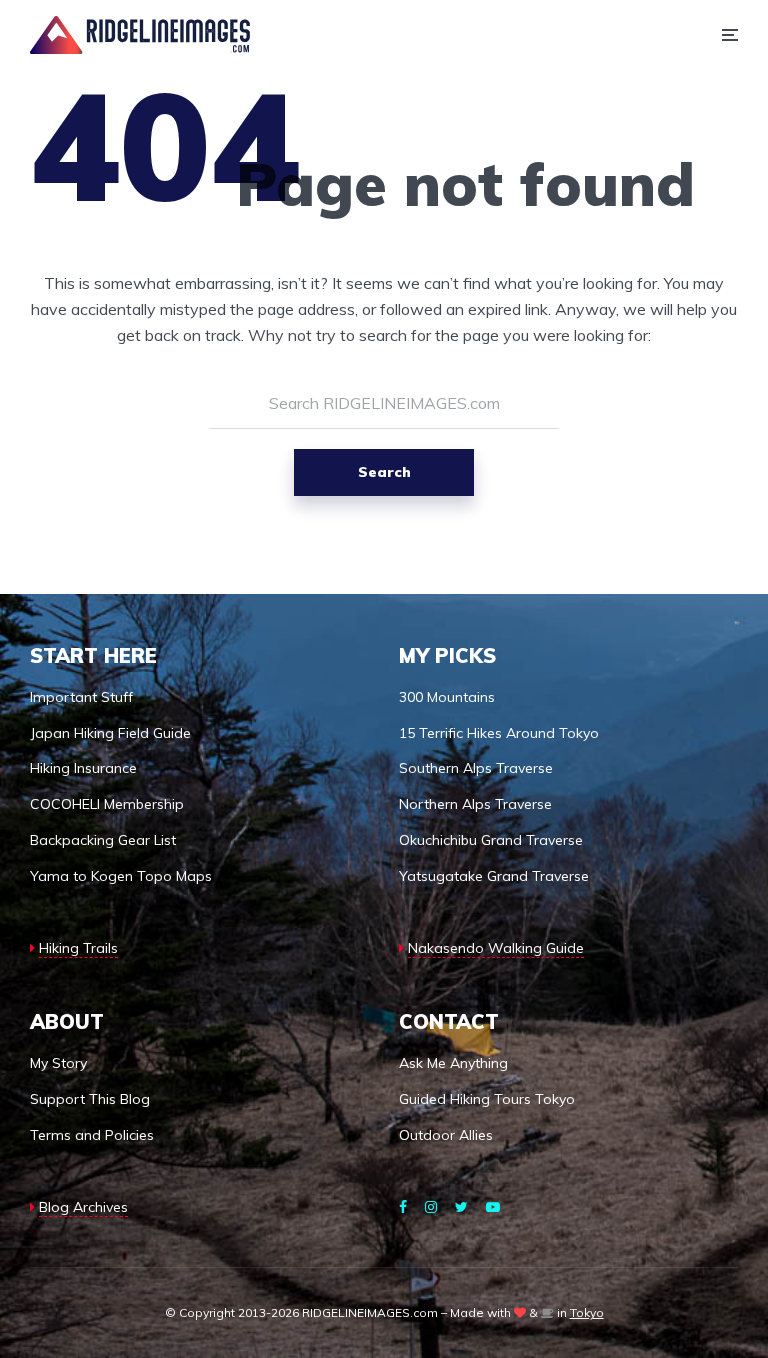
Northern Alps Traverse (475, 804)
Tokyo (587, 1312)
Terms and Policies (92, 1135)
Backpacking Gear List (103, 840)
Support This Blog (90, 1099)
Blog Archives (83, 1207)
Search (384, 472)
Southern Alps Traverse (476, 768)
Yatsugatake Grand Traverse (494, 876)
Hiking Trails (78, 948)
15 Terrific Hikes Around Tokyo (499, 733)
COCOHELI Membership (107, 804)
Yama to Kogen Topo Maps (121, 876)
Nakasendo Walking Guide (496, 948)
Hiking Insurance (83, 768)
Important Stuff (81, 697)
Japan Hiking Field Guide (110, 733)
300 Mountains (447, 697)
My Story (58, 1063)
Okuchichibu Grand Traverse (491, 840)
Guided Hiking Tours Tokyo (487, 1099)
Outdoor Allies (446, 1135)
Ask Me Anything (453, 1063)
